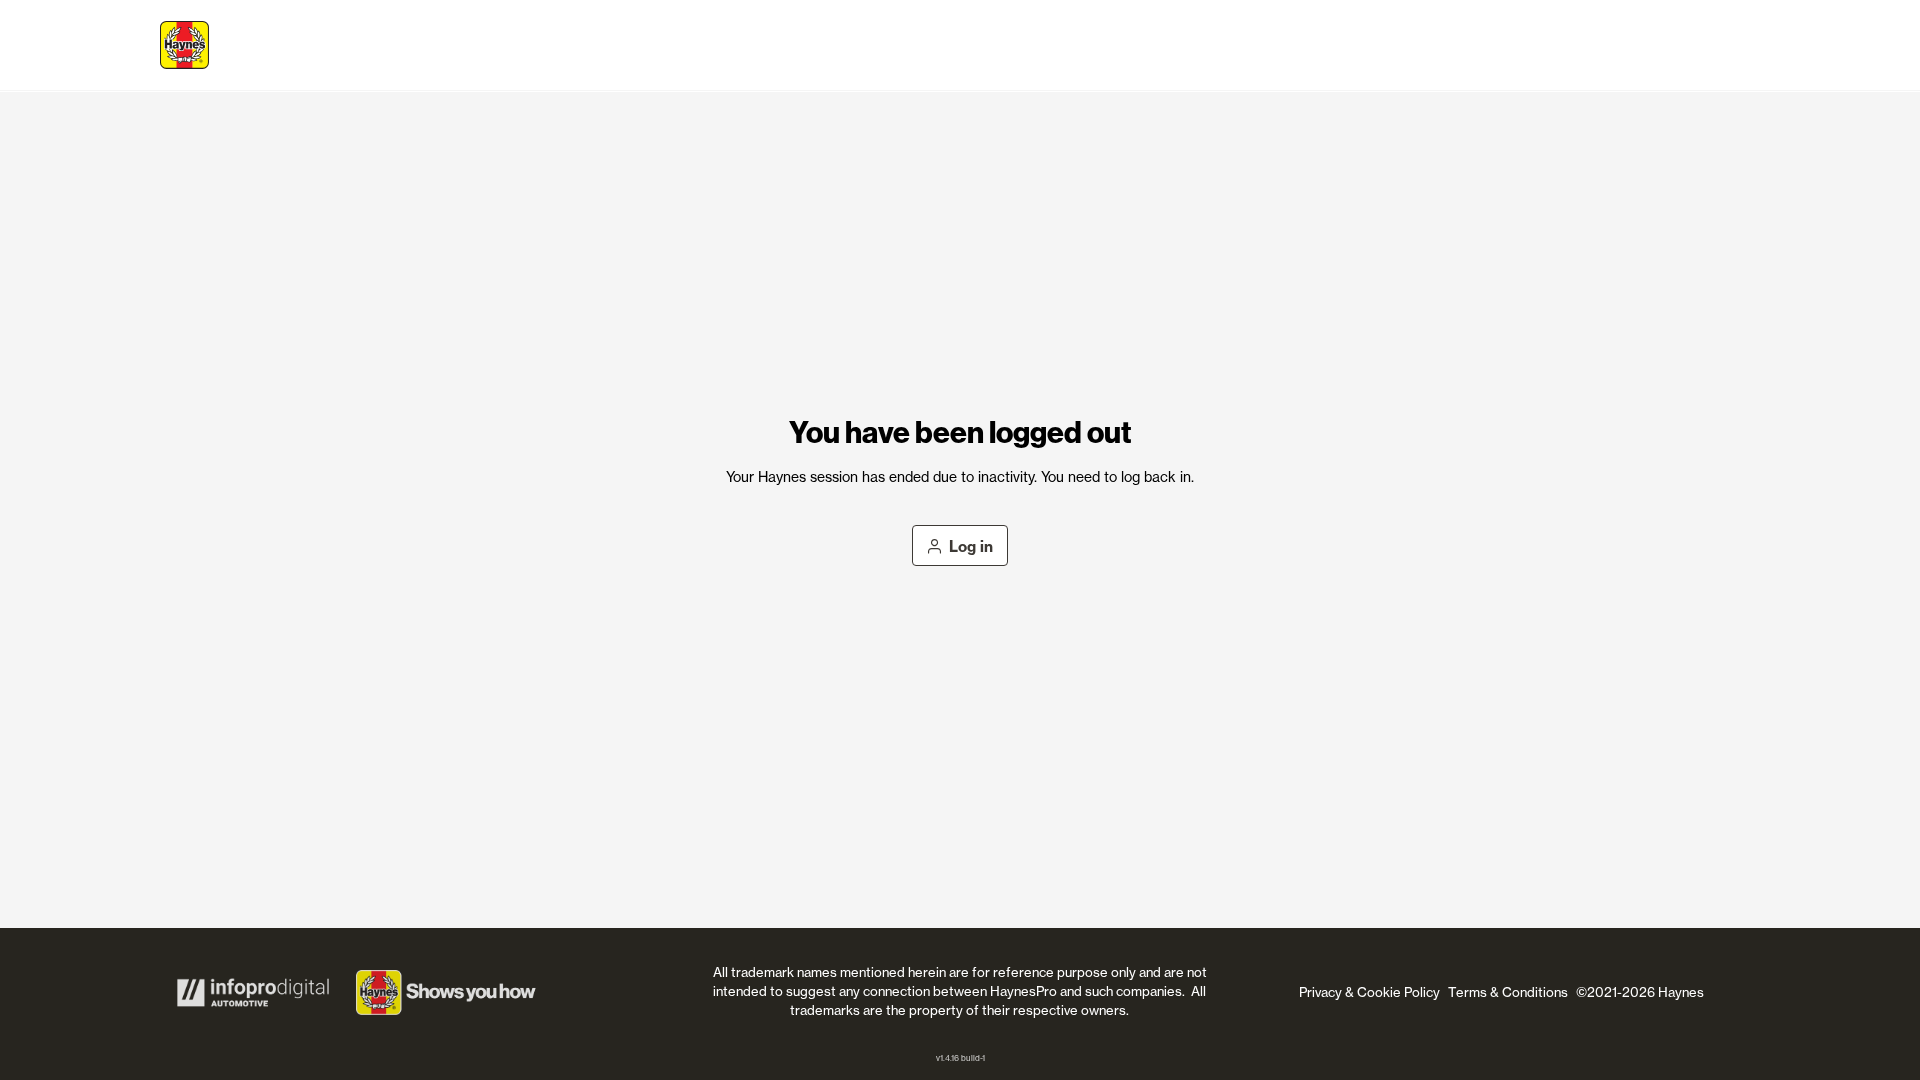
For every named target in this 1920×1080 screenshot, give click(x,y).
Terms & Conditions (1508, 992)
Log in (971, 546)
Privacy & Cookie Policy (1369, 992)
